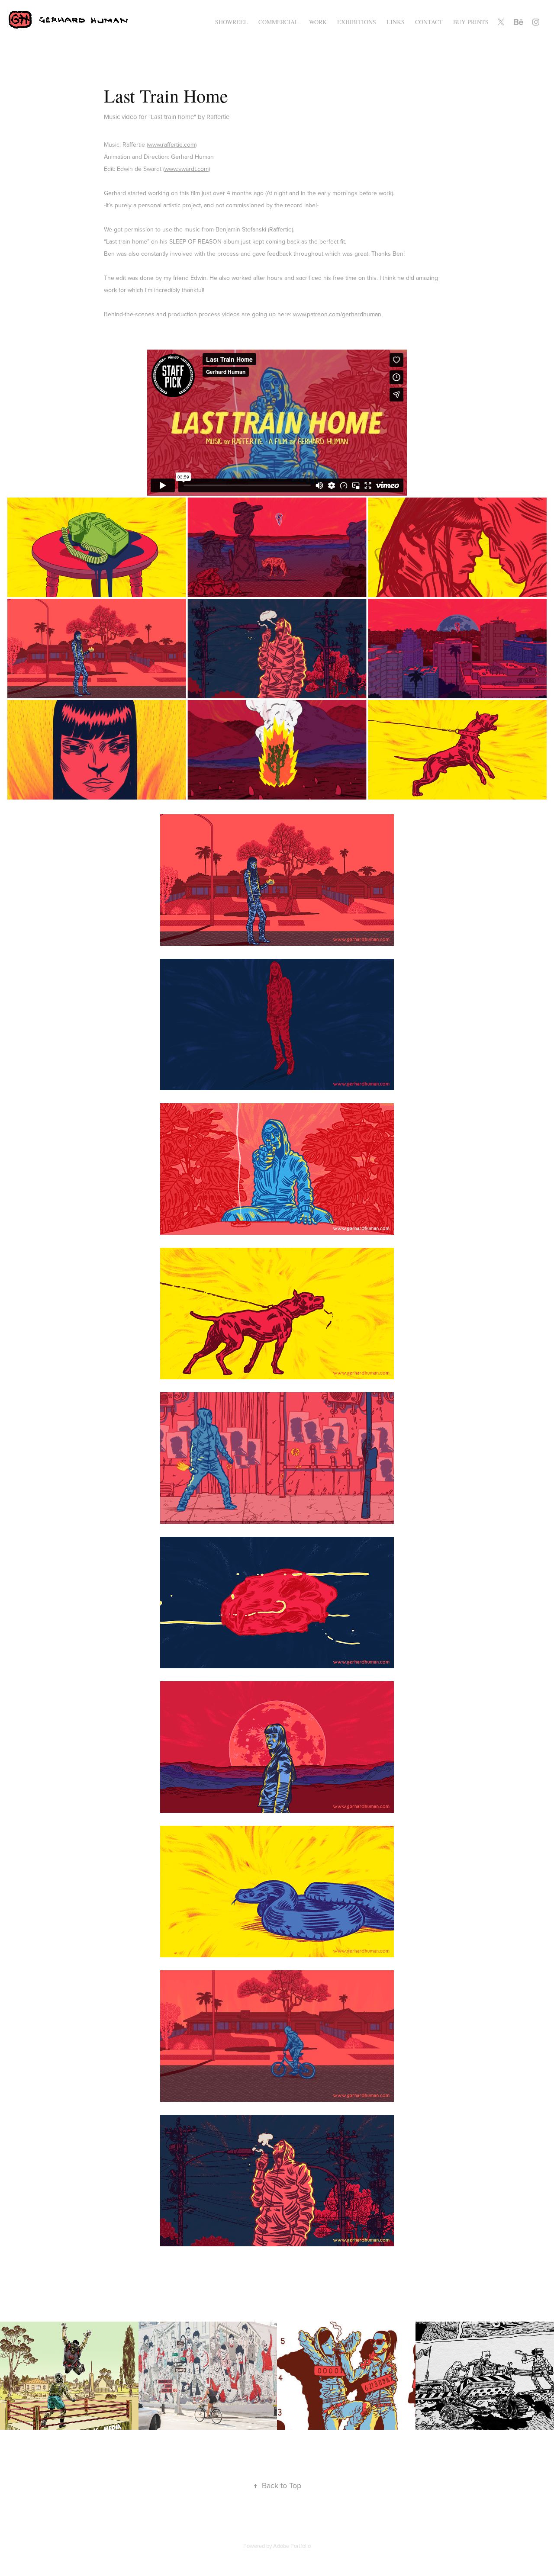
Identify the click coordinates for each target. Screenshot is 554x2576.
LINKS (396, 22)
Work (318, 22)
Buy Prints (471, 22)
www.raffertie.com (172, 145)
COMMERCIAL (279, 22)
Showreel (232, 22)
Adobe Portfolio (292, 2546)
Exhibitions (357, 22)
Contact (429, 22)
